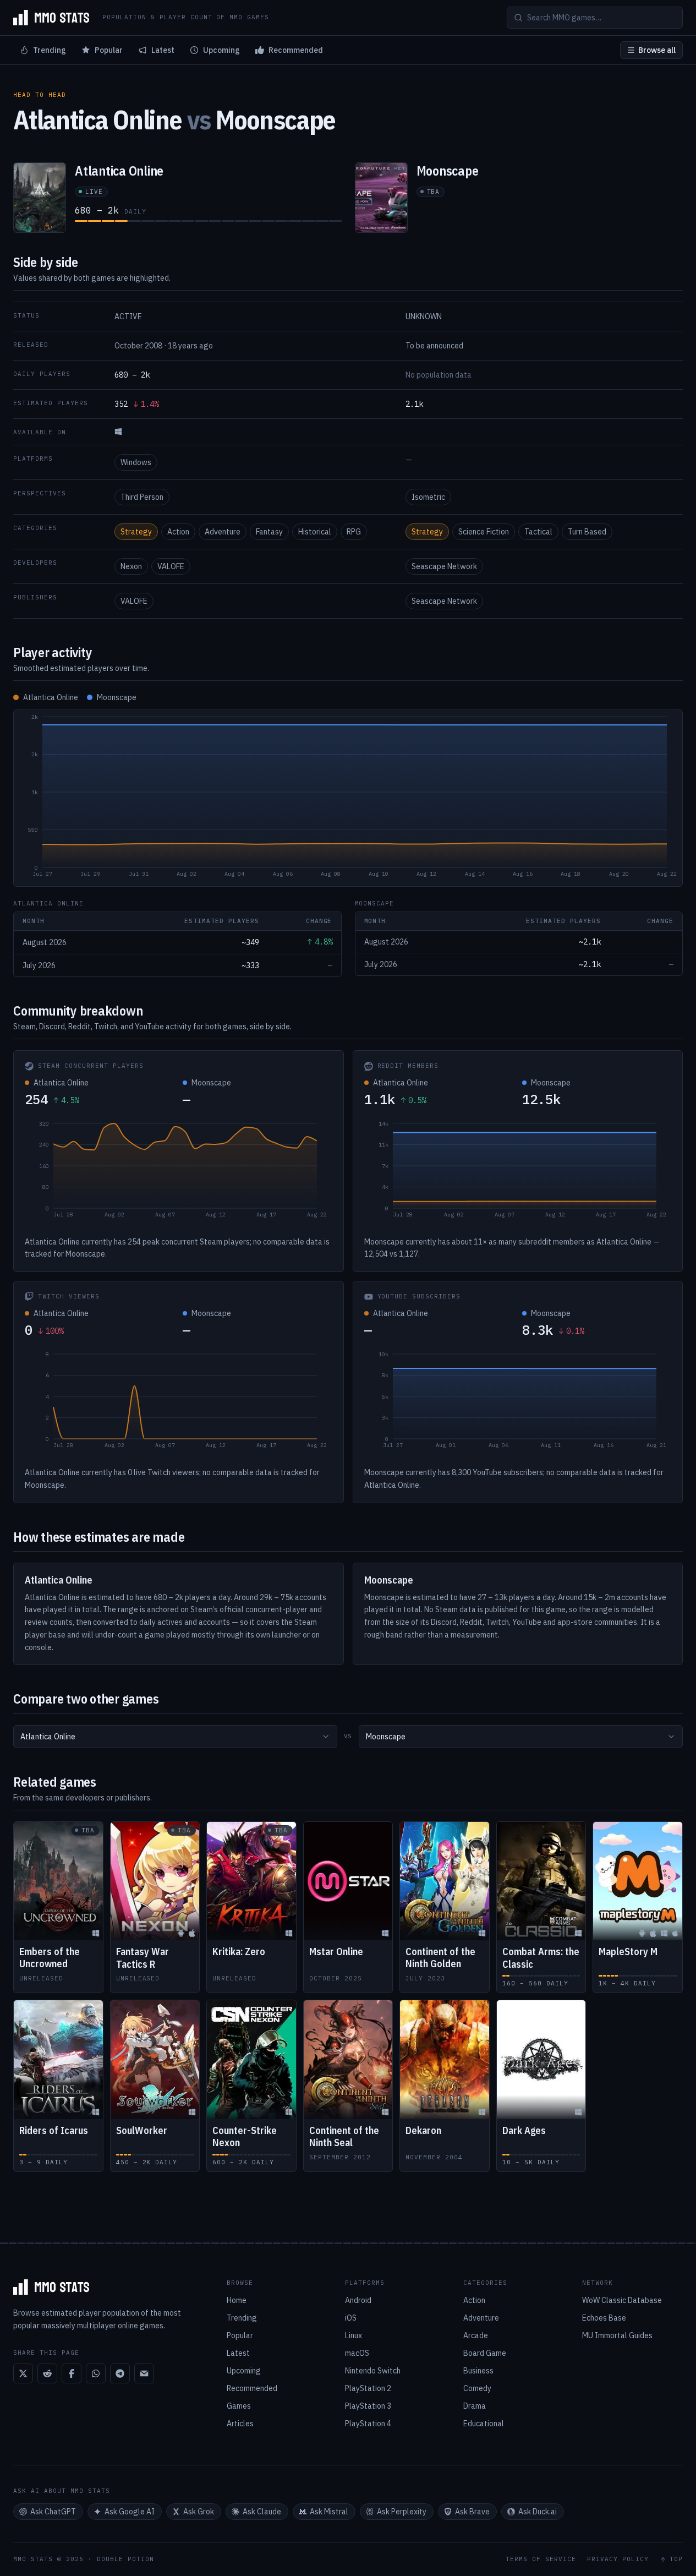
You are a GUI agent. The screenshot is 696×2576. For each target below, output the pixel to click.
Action (178, 532)
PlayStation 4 (368, 2424)
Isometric (428, 497)
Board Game (485, 2353)
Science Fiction (484, 532)
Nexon (131, 566)
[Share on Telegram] (120, 2373)
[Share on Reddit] (47, 2373)
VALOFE (171, 566)
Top (676, 2559)
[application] (348, 798)
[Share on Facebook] (72, 2373)
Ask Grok (199, 2512)
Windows (136, 462)
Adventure (223, 532)
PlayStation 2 (368, 2388)
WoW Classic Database (622, 2300)
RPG (354, 532)
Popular (109, 50)
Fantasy (269, 532)
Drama (475, 2406)
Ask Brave (472, 2512)
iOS (351, 2318)
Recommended (296, 50)
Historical (315, 532)
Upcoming (221, 50)
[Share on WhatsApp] (96, 2373)
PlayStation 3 (368, 2406)
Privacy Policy (618, 2559)
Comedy (477, 2388)
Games (239, 2406)
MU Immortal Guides (617, 2335)
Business (478, 2371)
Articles (240, 2424)
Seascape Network (444, 566)
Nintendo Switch (373, 2371)
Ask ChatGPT (53, 2512)
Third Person (142, 497)
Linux (354, 2335)
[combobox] (175, 1737)
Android (358, 2300)
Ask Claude (262, 2512)
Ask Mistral (329, 2512)
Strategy (136, 532)
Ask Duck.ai (538, 2512)
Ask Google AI (130, 2512)
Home (237, 2300)
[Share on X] (23, 2373)
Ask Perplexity (402, 2512)
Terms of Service (541, 2559)
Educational (484, 2424)
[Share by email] (144, 2373)
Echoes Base (604, 2318)
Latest (163, 50)
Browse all (657, 50)
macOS (357, 2353)
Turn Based (587, 532)
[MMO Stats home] (51, 18)
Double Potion (125, 2559)
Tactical (538, 532)
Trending (50, 50)
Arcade (476, 2335)
